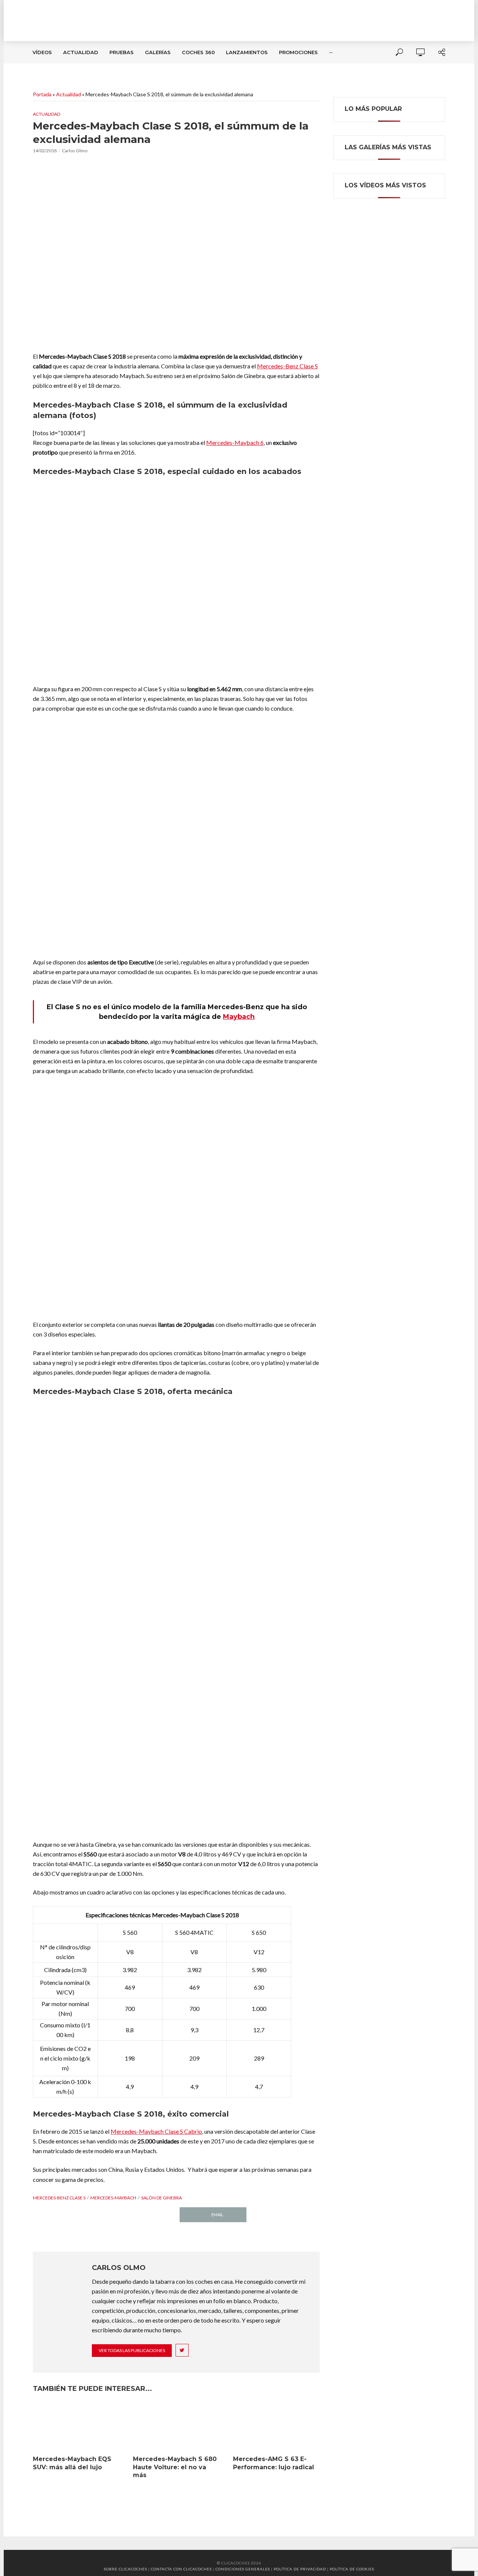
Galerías (158, 52)
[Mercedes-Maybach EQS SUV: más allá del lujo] (76, 2427)
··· (331, 52)
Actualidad (81, 52)
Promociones (298, 52)
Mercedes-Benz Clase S (287, 366)
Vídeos (42, 52)
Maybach (239, 1017)
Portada (42, 94)
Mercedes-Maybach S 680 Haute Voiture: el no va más (175, 2467)
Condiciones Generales (243, 2569)
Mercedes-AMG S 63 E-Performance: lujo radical (274, 2463)
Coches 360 (198, 52)
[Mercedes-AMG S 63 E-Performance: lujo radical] (276, 2427)
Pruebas (122, 52)
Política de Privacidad (300, 2569)
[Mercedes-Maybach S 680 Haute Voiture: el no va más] (176, 2427)
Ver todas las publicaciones (132, 2350)
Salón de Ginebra (162, 2198)
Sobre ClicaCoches (125, 2569)
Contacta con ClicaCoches (181, 2569)
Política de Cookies (352, 2569)
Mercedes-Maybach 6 (235, 442)
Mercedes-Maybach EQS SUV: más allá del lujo (72, 2463)
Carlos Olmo (75, 151)
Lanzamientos (247, 52)
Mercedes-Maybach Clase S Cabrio (156, 2131)
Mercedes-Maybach (113, 2198)
